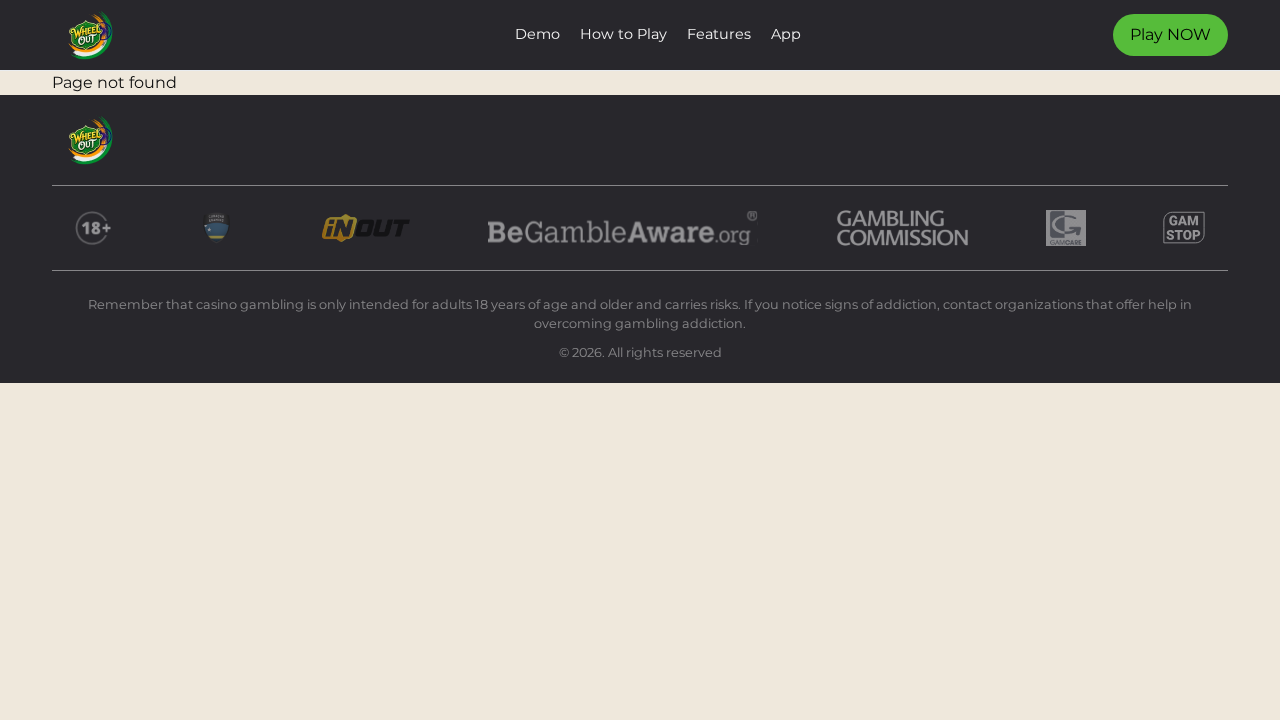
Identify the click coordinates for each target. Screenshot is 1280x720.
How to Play (623, 34)
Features (719, 34)
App (786, 34)
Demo (537, 34)
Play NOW (1170, 34)
